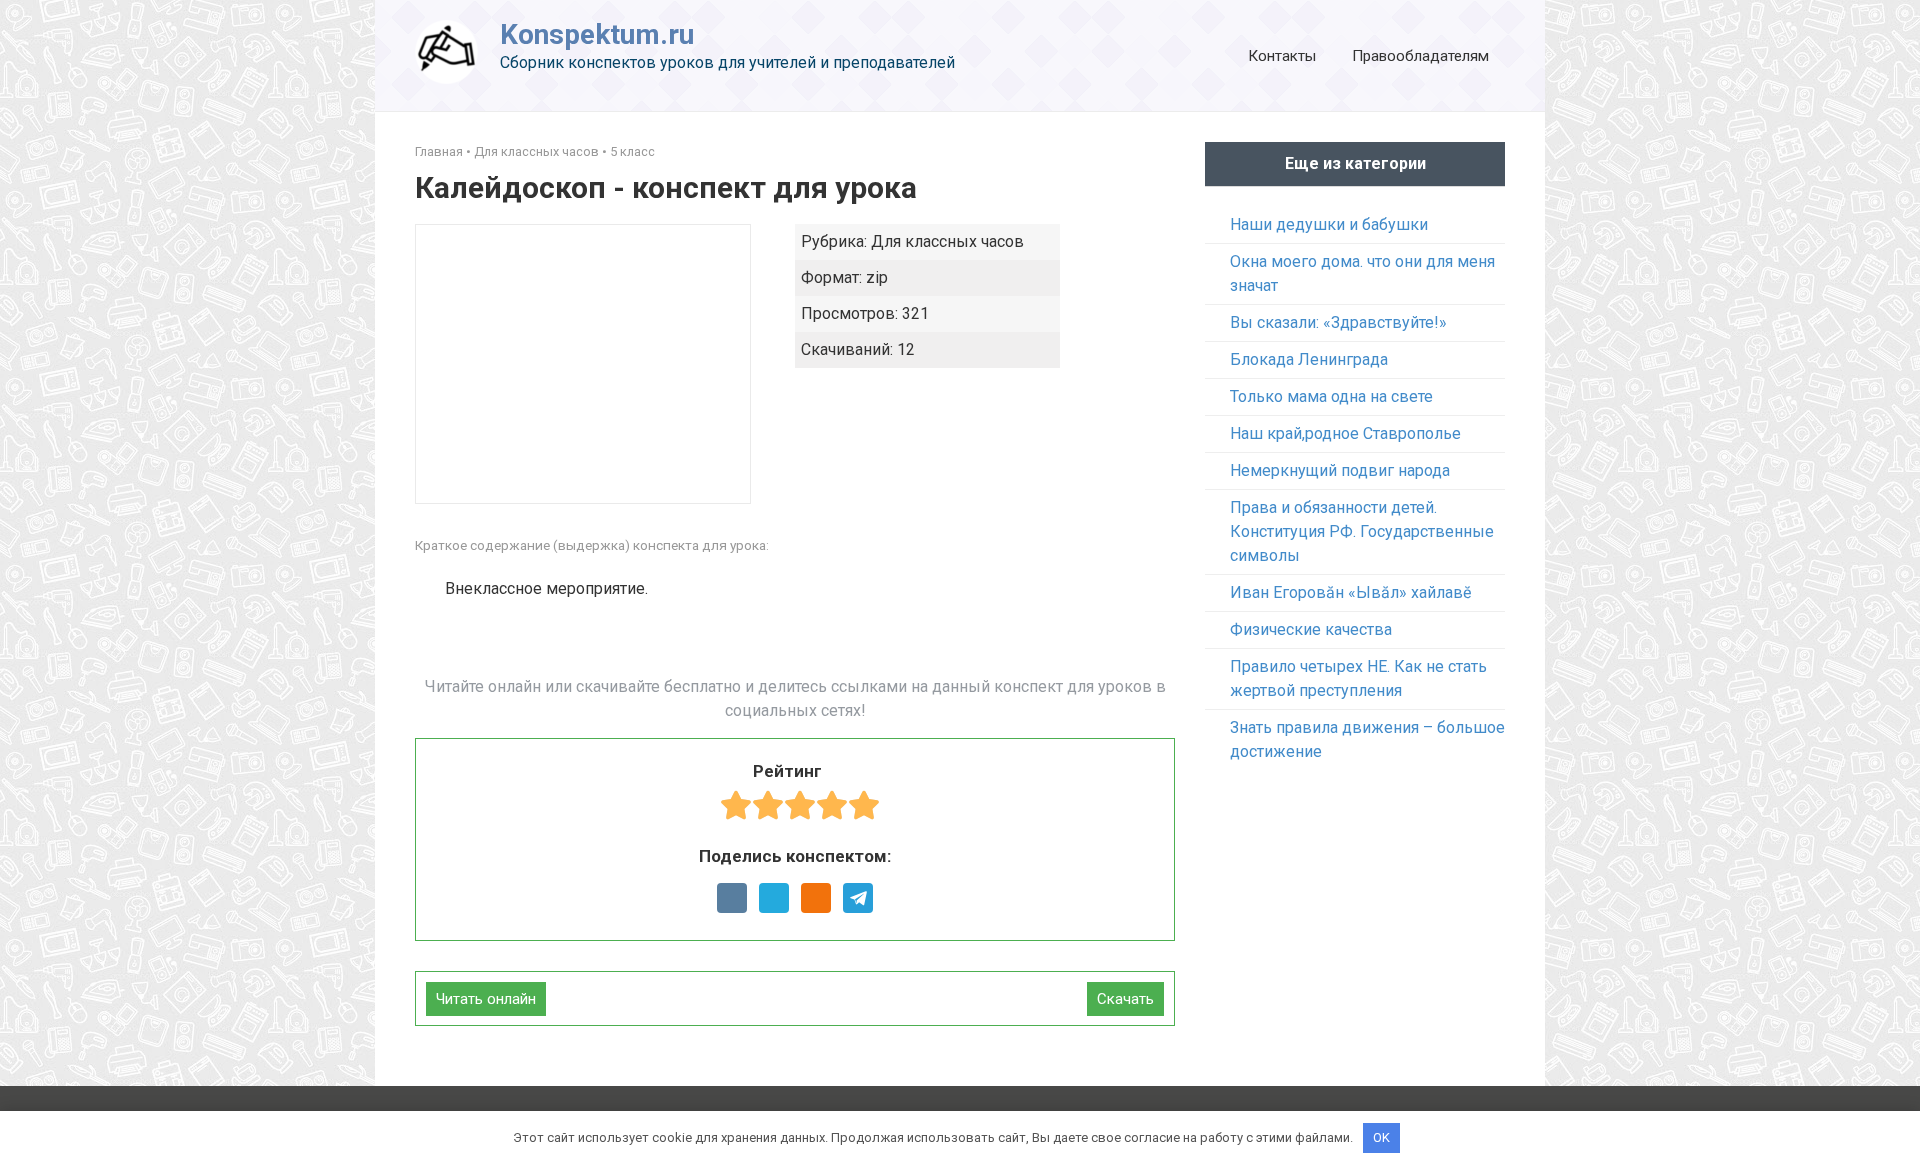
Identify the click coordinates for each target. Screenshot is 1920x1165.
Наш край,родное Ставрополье (1345, 433)
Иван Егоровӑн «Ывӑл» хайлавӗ (1350, 592)
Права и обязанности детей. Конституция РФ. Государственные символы (1362, 531)
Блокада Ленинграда (1309, 359)
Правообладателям (1420, 56)
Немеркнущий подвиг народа (1340, 470)
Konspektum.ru (597, 34)
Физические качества (1311, 629)
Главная (439, 151)
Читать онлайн (486, 999)
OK (1381, 1137)
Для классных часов (536, 151)
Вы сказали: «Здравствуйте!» (1338, 322)
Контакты (1282, 56)
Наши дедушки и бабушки (1329, 224)
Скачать (1125, 999)
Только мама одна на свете (1331, 396)
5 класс (632, 151)
